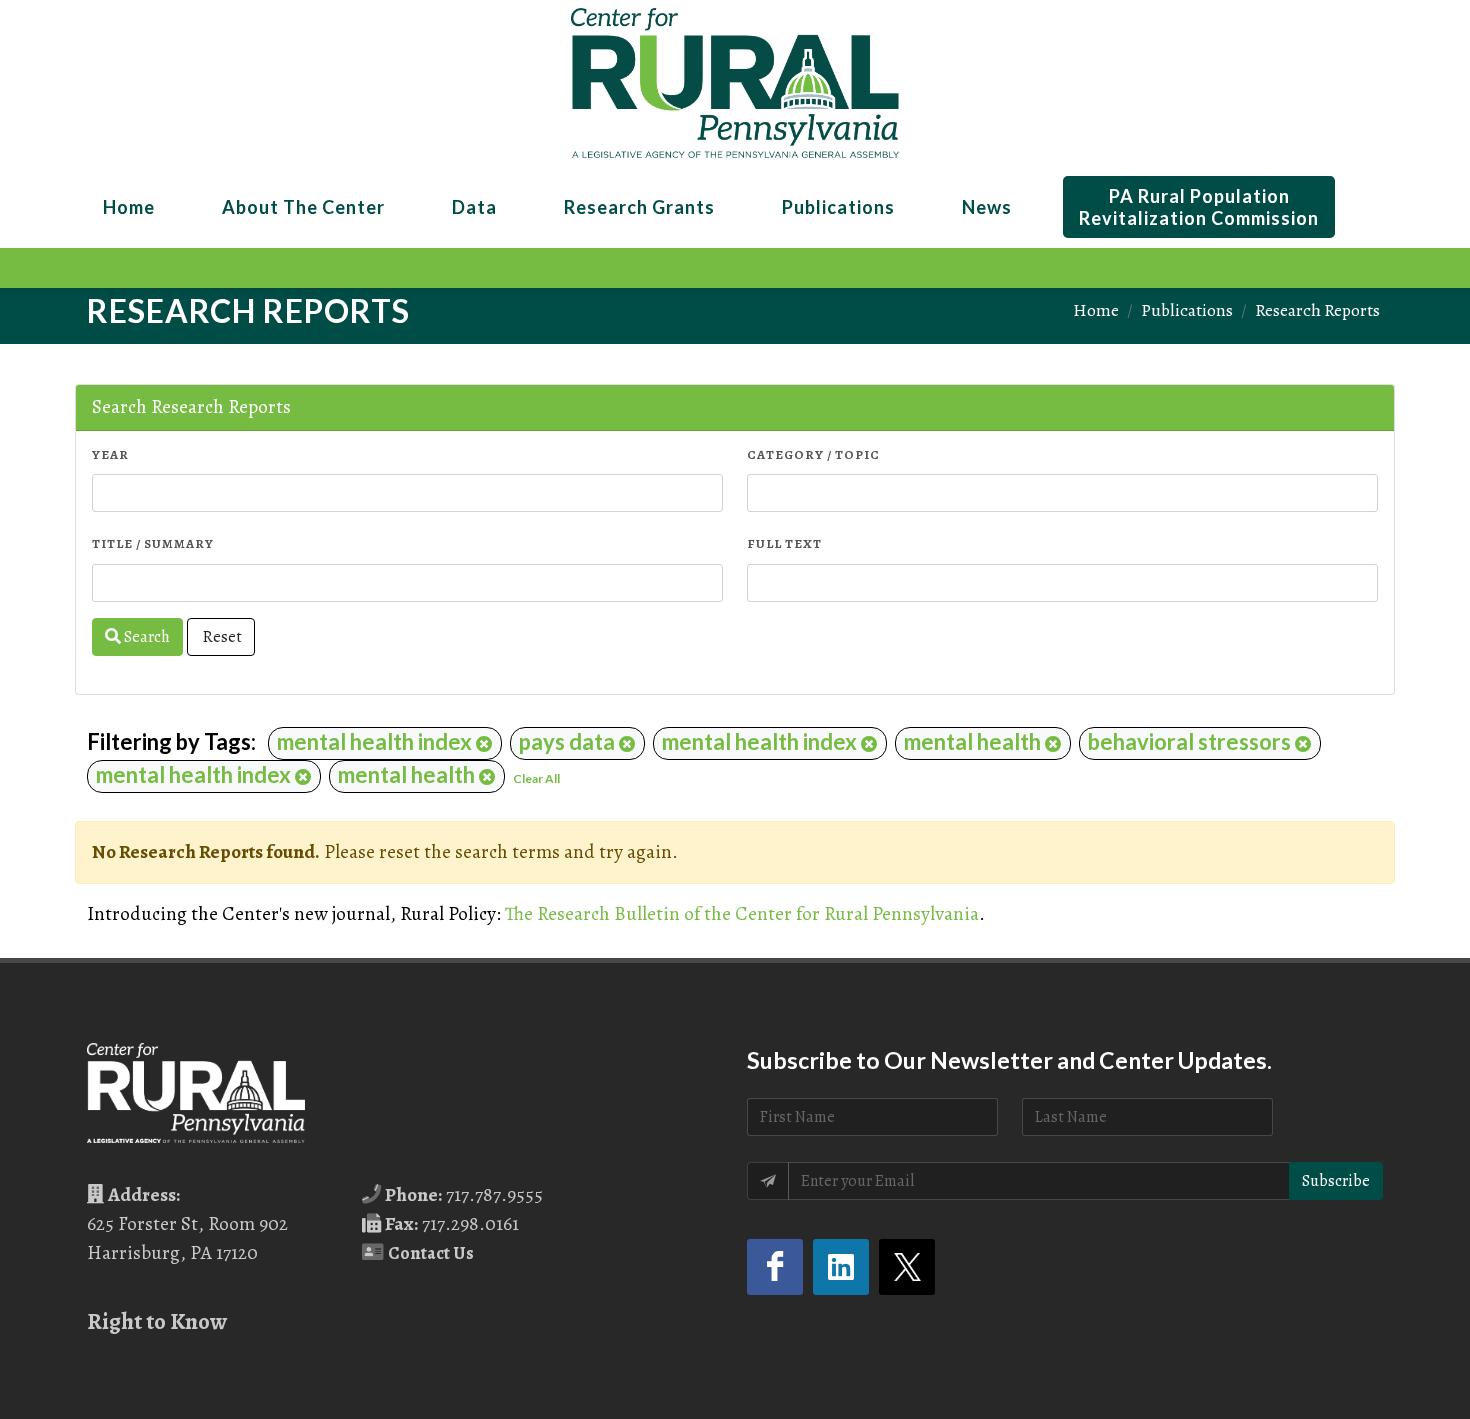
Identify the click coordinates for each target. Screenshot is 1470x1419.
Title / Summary (153, 543)
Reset (221, 637)
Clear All (536, 778)
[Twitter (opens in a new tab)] (907, 1267)
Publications (1187, 310)
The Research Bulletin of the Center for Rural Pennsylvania (742, 913)
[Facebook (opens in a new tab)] (775, 1267)
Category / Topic (813, 454)
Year (110, 454)
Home (1096, 310)
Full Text (784, 543)
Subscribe (1336, 1181)
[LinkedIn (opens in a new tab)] (841, 1267)
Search (145, 637)
